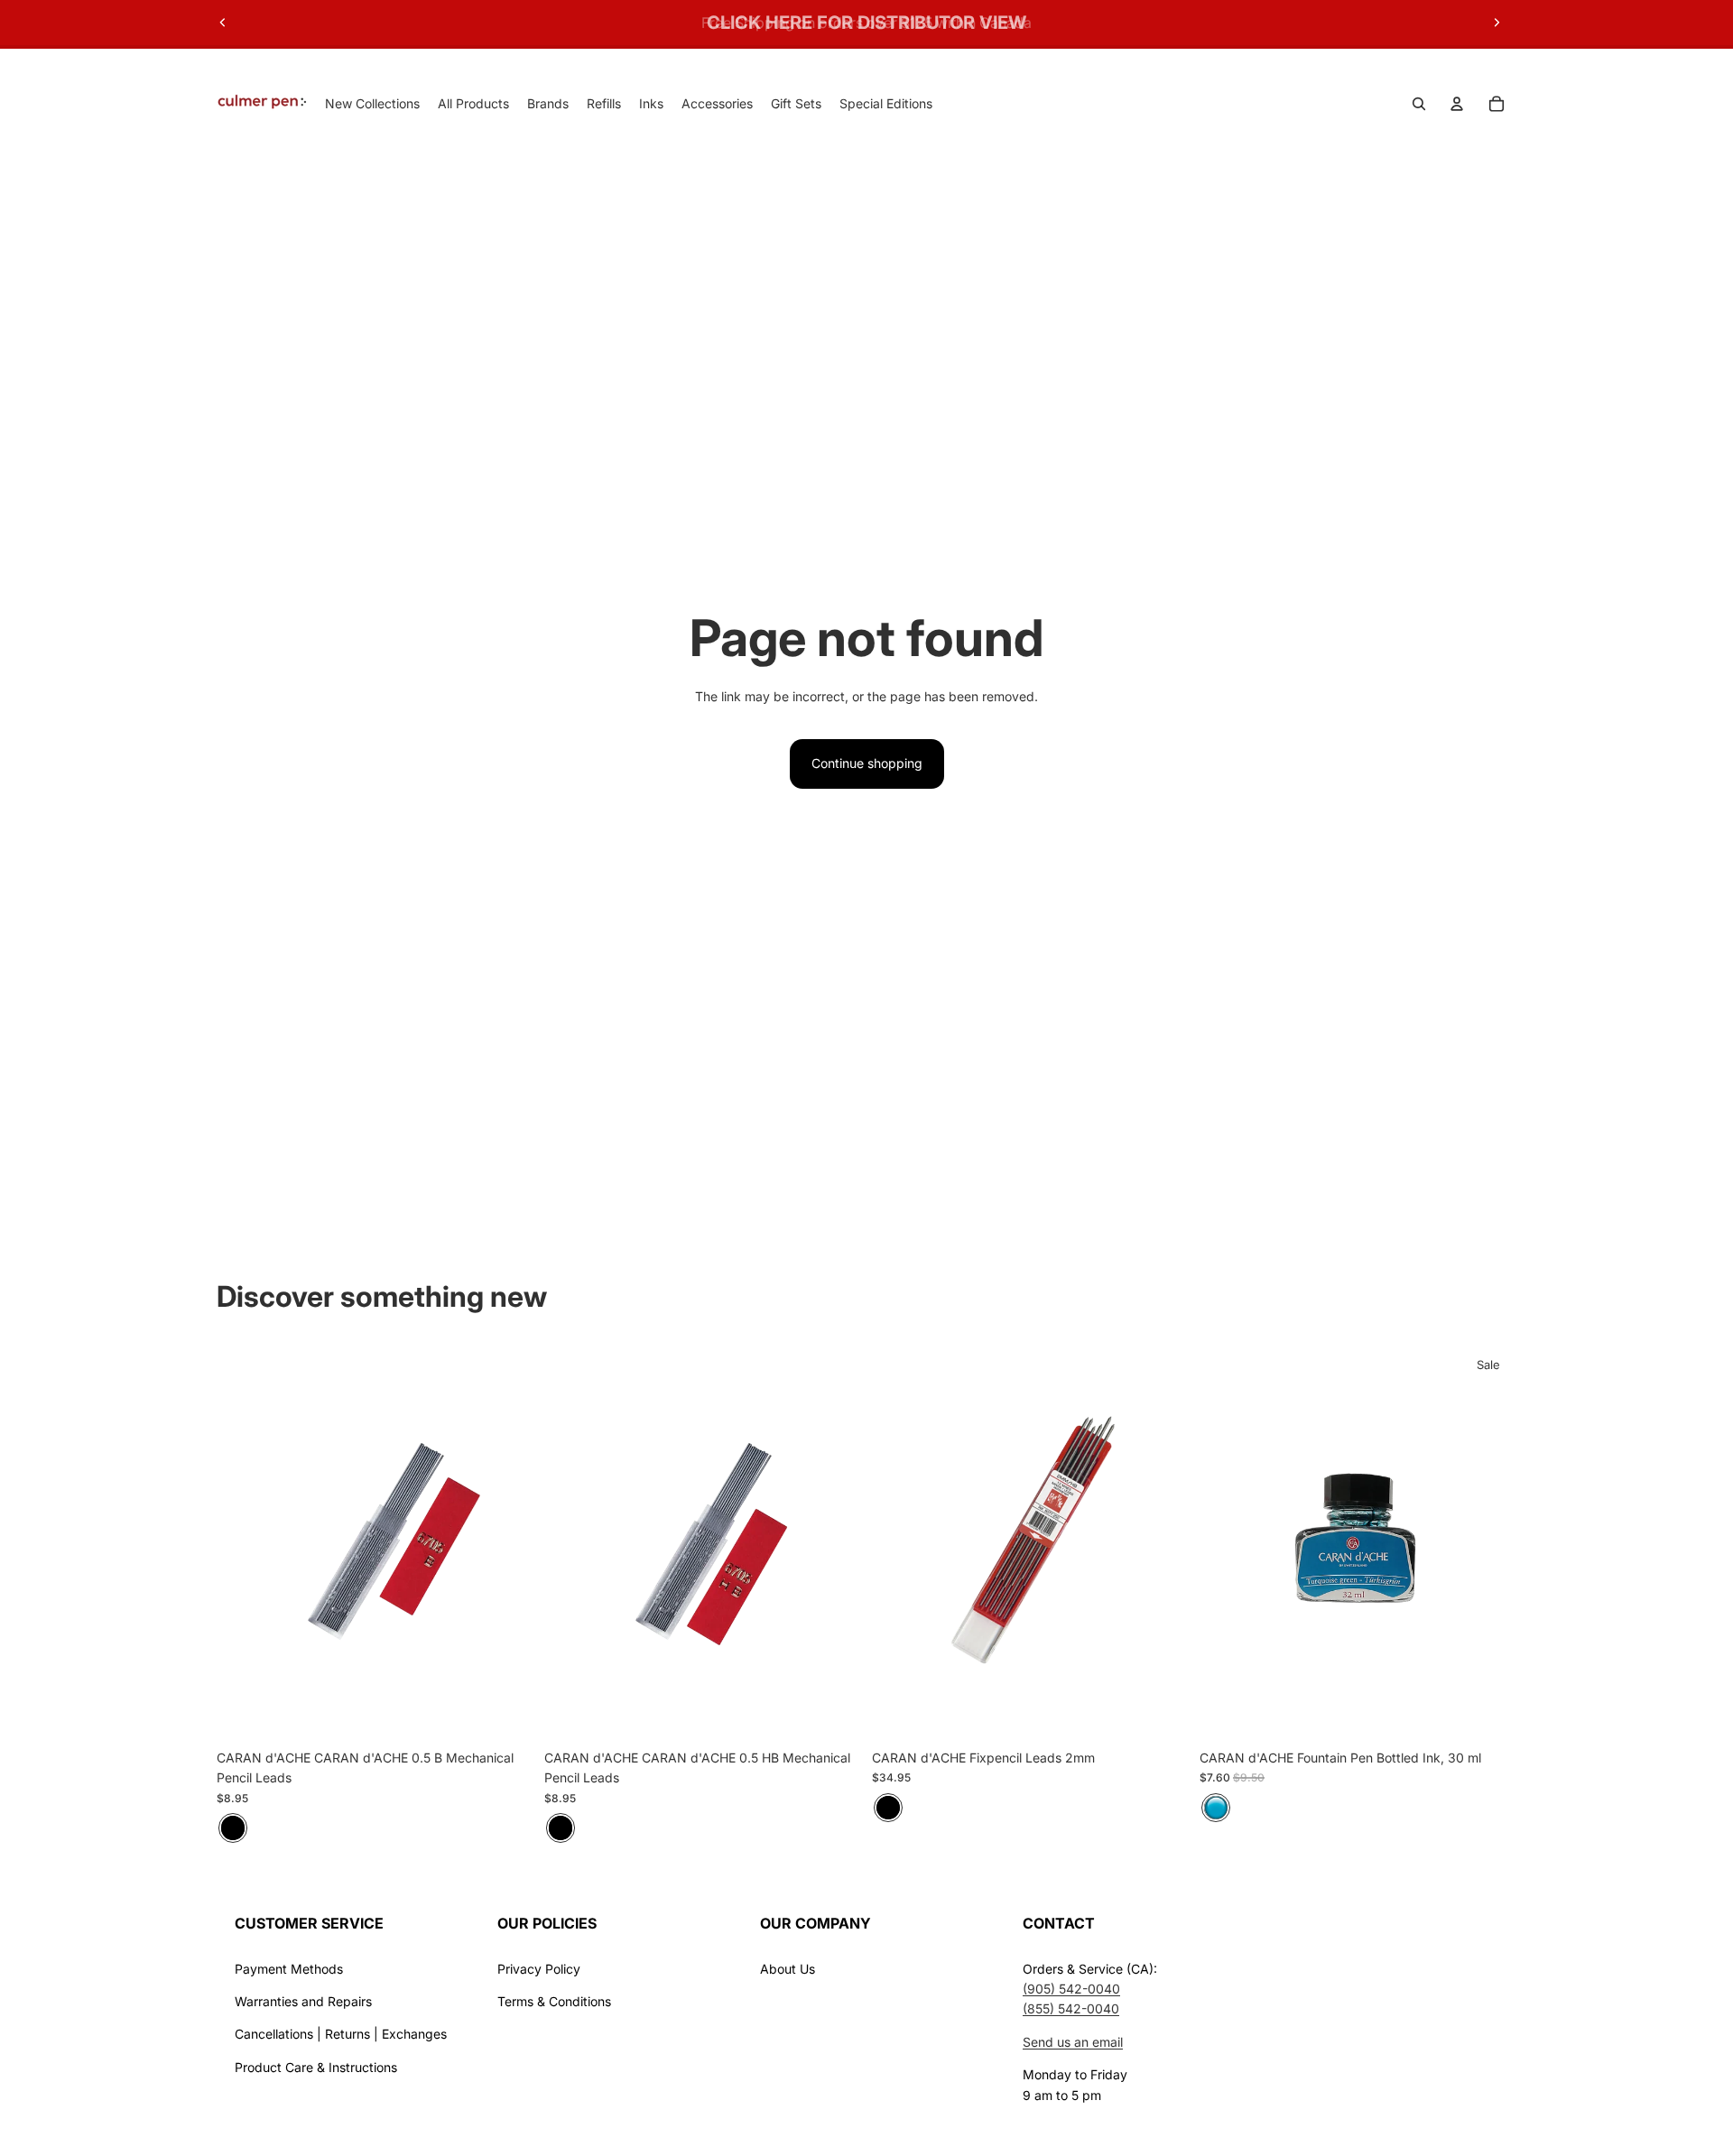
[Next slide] (1497, 23)
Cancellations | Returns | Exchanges (341, 2034)
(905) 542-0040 (1071, 1989)
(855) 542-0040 (1071, 2008)
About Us (788, 1969)
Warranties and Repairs (303, 2001)
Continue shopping (867, 763)
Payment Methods (289, 1969)
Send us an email (1073, 2042)
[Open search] (1419, 104)
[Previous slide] (223, 23)
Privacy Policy (539, 1969)
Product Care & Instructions (316, 2067)
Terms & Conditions (554, 2001)
